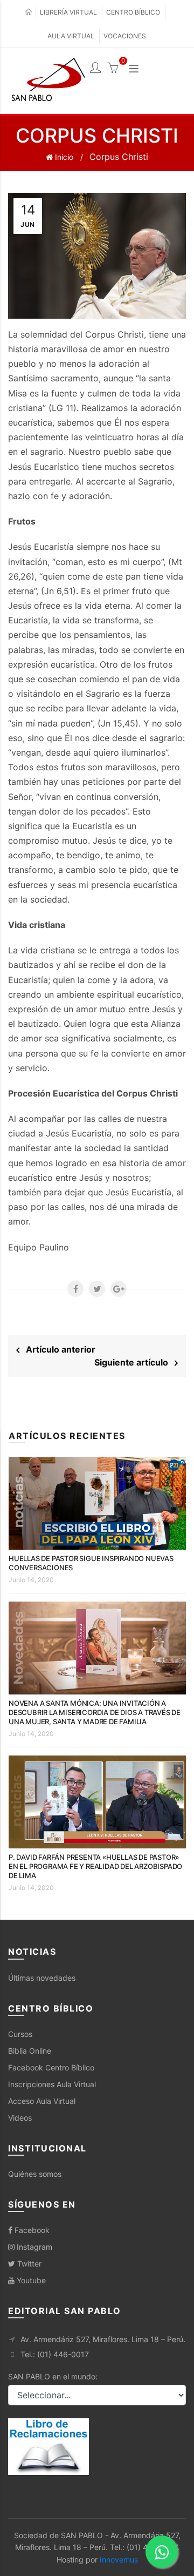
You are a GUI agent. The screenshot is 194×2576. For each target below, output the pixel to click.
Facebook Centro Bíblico (51, 2067)
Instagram (33, 2247)
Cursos (20, 2034)
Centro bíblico (133, 12)
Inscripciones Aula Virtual (52, 2084)
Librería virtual (68, 12)
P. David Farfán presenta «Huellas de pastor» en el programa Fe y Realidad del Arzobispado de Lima (95, 1866)
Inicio (63, 157)
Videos (20, 2118)
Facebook (31, 2230)
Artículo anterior (57, 1349)
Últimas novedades (42, 1978)
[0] (113, 69)
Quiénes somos (35, 2174)
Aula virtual (71, 36)
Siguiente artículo (134, 1362)
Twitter (28, 2264)
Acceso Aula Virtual (42, 2101)
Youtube (30, 2280)
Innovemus (119, 2560)
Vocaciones (125, 36)
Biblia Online (30, 2051)
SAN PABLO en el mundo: (53, 2376)
